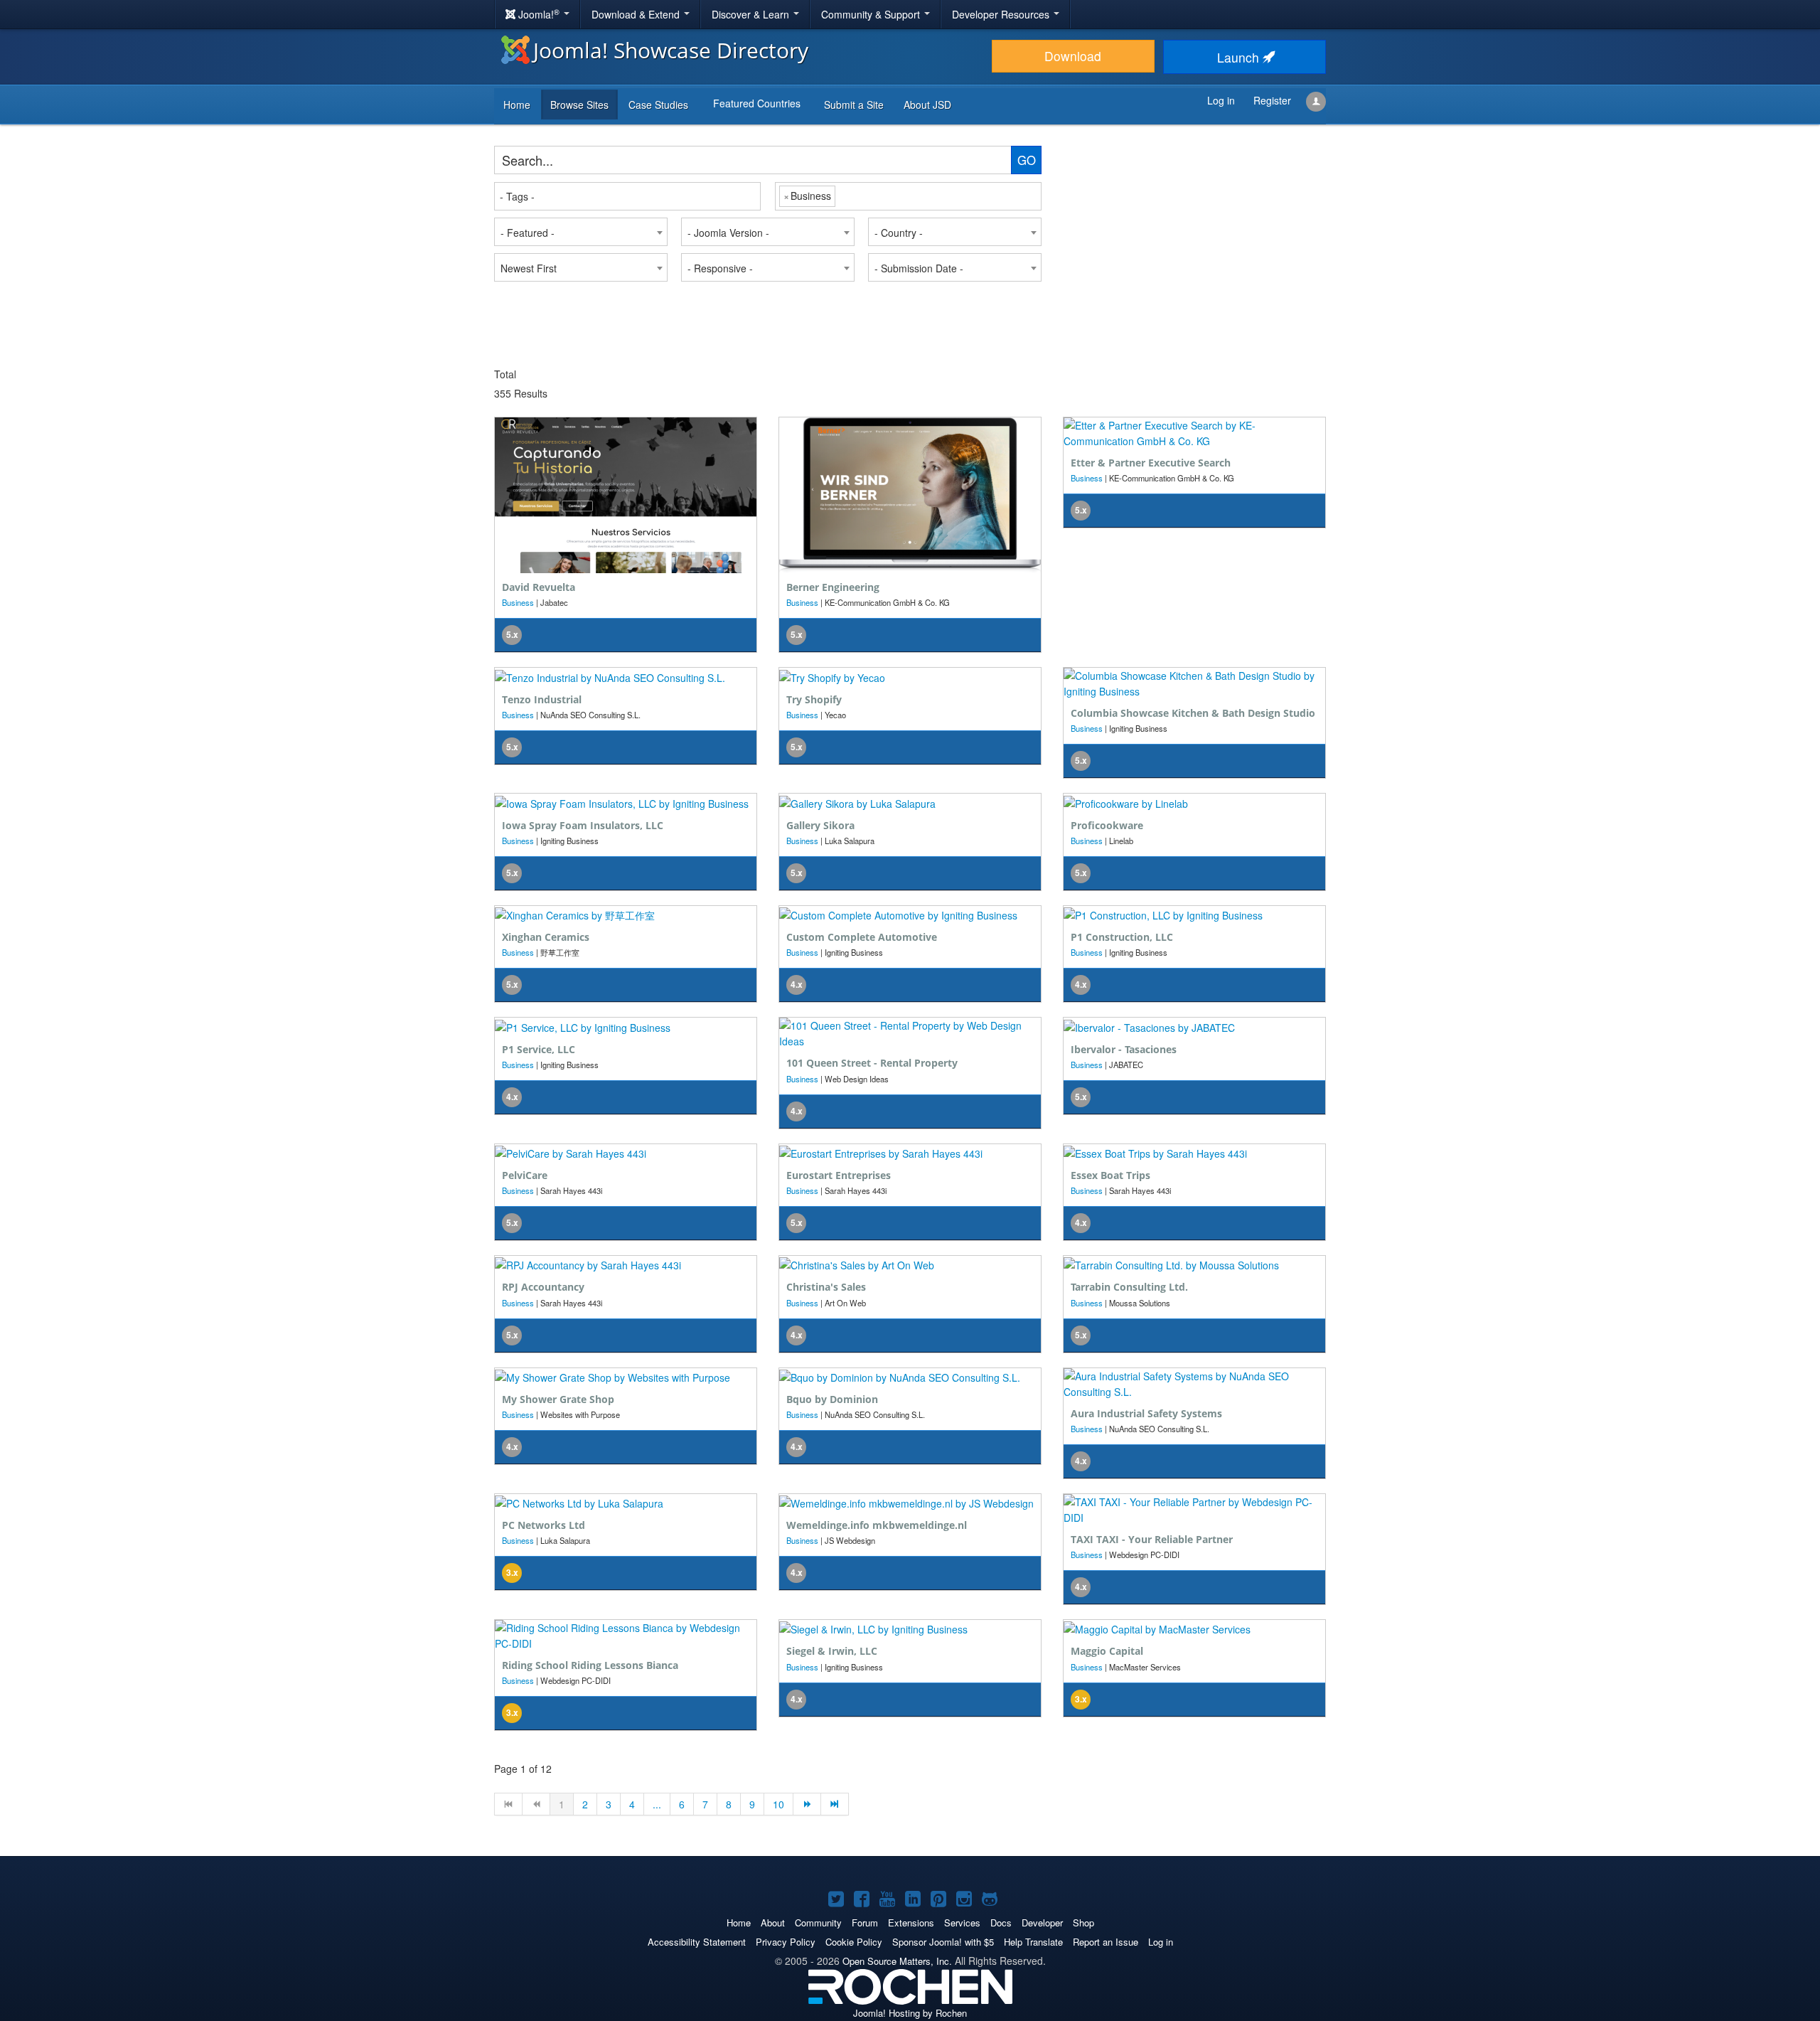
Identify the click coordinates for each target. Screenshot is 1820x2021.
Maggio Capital (1107, 1651)
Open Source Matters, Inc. (897, 1961)
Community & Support (872, 14)
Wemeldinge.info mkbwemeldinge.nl (877, 1525)
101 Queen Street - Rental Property (872, 1063)
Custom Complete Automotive (862, 937)
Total (505, 374)
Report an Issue (1106, 1942)
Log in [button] (1221, 100)
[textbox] (628, 196)
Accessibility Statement (697, 1942)
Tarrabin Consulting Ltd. (1129, 1287)
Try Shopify (814, 699)
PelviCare (525, 1175)
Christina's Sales (826, 1287)
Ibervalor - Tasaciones (1124, 1049)
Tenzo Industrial (542, 699)
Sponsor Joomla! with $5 (943, 1942)
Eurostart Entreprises (839, 1175)
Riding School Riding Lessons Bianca (590, 1665)
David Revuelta (539, 587)
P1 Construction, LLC (1122, 937)
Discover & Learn (752, 14)
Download (1073, 56)
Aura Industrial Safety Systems (1146, 1413)
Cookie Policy (854, 1942)
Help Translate (1033, 1942)
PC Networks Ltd (544, 1525)
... (657, 1804)
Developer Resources (1002, 14)
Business (518, 602)
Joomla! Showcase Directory (671, 50)
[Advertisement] (1187, 235)
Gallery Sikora (820, 825)
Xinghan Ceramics (546, 937)
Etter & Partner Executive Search (1151, 463)
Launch (1240, 57)
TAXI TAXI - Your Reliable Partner (1152, 1539)
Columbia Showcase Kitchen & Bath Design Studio (1193, 713)
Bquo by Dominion (832, 1399)
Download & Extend (637, 14)
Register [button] (1272, 100)
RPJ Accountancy (543, 1287)
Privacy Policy (786, 1942)
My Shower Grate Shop (558, 1399)
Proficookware (1107, 825)
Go (1027, 160)
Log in (1161, 1942)
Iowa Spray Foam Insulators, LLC (583, 825)
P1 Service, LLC (539, 1049)
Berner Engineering (833, 587)
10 (778, 1804)
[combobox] (627, 196)
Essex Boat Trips (1110, 1175)
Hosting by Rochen (910, 2013)
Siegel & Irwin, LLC (832, 1651)
